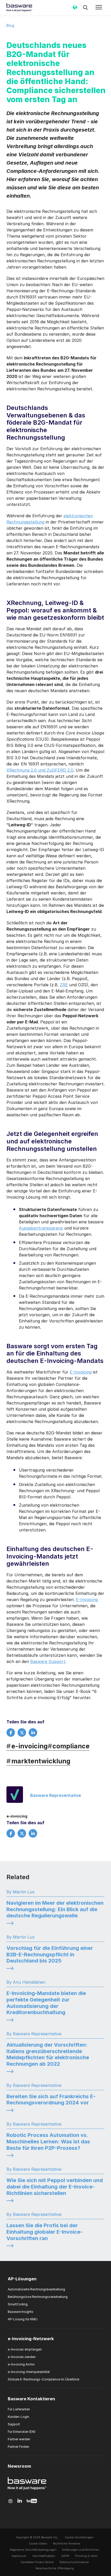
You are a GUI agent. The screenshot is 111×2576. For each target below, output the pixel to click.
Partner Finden (18, 2447)
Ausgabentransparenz (41, 1228)
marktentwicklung (38, 1761)
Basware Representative (56, 1795)
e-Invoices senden (22, 2357)
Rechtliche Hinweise (67, 2544)
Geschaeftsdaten (44, 2556)
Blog (10, 25)
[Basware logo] (27, 2490)
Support (14, 2424)
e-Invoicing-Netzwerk (31, 2339)
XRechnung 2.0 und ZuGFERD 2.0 (40, 770)
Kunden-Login (18, 2417)
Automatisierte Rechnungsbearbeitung (36, 2289)
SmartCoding (18, 2304)
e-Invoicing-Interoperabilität (29, 2372)
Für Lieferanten (19, 2409)
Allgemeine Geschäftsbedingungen (33, 2550)
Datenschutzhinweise (74, 2562)
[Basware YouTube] (32, 2501)
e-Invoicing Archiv (21, 2364)
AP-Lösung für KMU (23, 2319)
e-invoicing (27, 1746)
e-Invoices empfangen (25, 2349)
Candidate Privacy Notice (37, 2562)
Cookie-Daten (38, 2544)
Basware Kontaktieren (31, 2399)
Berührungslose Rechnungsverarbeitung (38, 2297)
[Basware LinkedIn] (20, 2501)
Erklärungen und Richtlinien (81, 2550)
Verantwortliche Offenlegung (55, 2568)
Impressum (19, 2556)
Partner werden (19, 2439)
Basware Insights (21, 2312)
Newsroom (19, 2466)
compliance (69, 1746)
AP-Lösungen (22, 2279)
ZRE (64, 985)
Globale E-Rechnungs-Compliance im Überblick (44, 2379)
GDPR (65, 2556)
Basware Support (48, 1661)
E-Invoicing (81, 1372)
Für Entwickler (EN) (22, 2432)
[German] (75, 9)
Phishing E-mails (86, 2556)
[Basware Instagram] (10, 2501)
